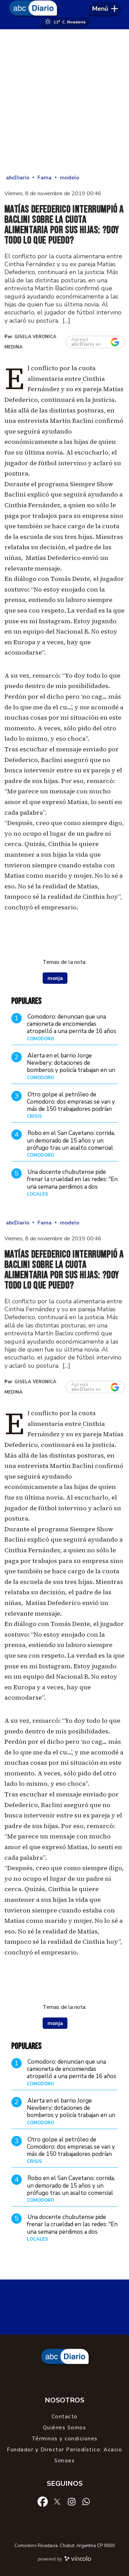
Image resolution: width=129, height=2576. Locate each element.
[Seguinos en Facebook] (43, 2501)
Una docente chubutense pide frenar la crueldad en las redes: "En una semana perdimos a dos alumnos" (72, 1183)
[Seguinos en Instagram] (72, 2501)
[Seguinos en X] (57, 2501)
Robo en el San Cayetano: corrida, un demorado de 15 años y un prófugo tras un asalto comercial (71, 1140)
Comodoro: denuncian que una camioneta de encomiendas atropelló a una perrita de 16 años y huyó (72, 1028)
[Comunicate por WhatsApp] (86, 2501)
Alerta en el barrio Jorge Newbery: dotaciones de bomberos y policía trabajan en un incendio (71, 1067)
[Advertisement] (64, 101)
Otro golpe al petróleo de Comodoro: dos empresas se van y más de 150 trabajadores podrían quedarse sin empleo (71, 1106)
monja (55, 978)
